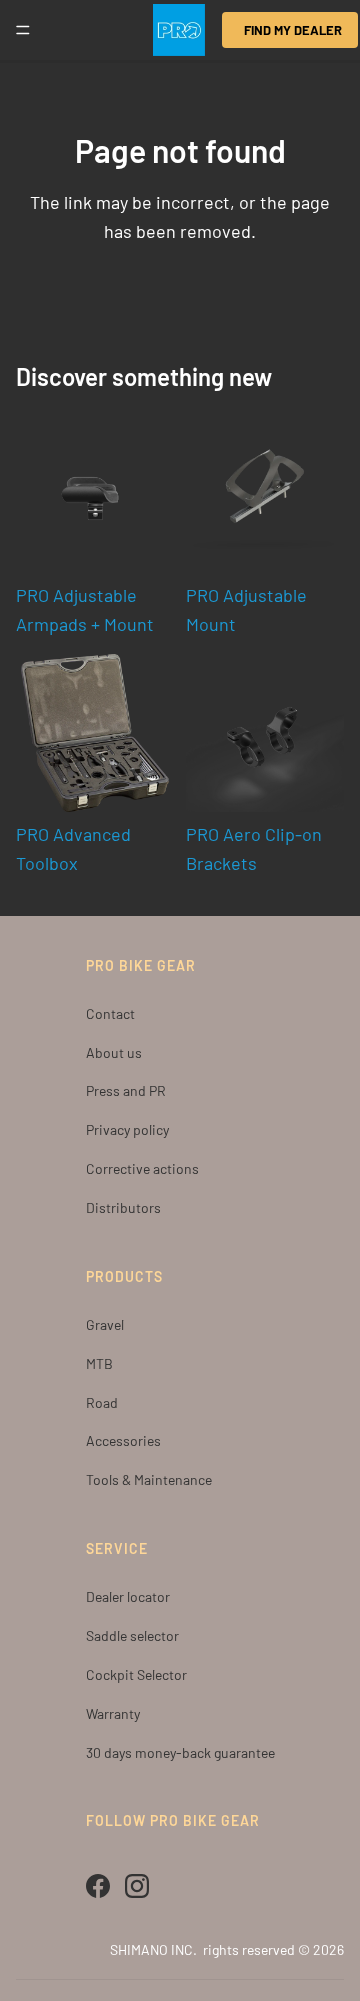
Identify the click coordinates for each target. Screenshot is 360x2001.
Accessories (123, 1440)
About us (114, 1052)
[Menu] (23, 30)
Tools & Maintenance (149, 1479)
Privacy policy (127, 1129)
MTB (99, 1363)
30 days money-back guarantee (180, 1752)
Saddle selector (132, 1635)
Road (102, 1402)
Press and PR (126, 1090)
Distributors (123, 1207)
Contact (110, 1013)
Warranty (113, 1713)
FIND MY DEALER (293, 30)
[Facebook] (98, 1886)
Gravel (105, 1324)
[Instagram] (137, 1886)
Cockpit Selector (136, 1674)
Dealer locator (128, 1596)
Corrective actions (142, 1168)
